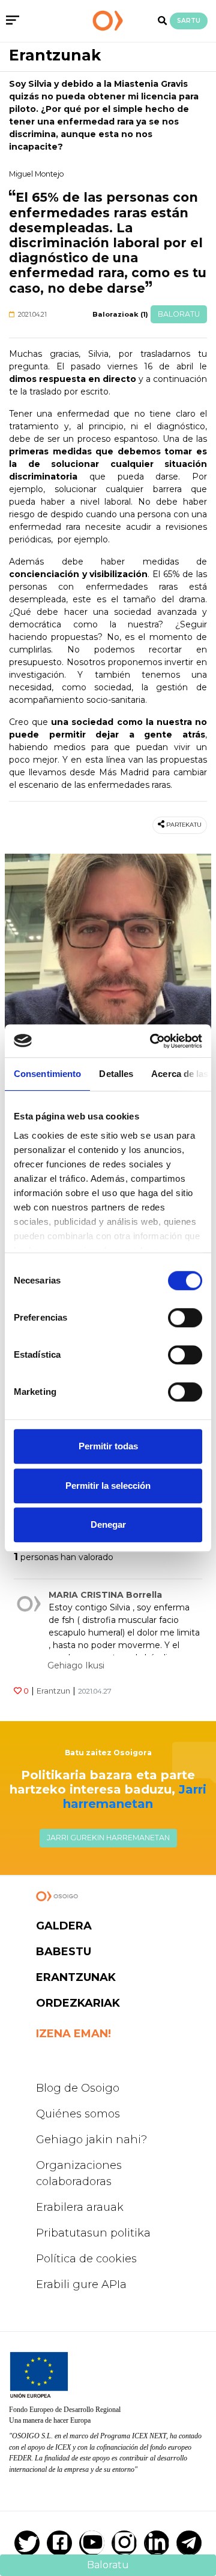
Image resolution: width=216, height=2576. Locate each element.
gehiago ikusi (76, 1665)
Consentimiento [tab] (47, 1074)
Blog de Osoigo (78, 2088)
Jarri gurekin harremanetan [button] (108, 1838)
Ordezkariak (78, 2003)
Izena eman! (73, 2034)
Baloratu (179, 314)
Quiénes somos (78, 2114)
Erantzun (53, 1691)
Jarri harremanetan (135, 1797)
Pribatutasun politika (93, 2233)
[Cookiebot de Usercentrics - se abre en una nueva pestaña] (152, 1041)
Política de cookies (86, 2259)
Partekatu (184, 825)
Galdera (64, 1926)
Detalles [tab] (116, 1074)
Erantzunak (55, 55)
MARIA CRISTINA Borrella (105, 1595)
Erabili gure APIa (81, 2284)
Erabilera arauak (80, 2207)
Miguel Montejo (36, 174)
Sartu (189, 21)
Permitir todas (108, 1446)
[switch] (185, 1318)
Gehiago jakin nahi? (91, 2140)
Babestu (64, 1952)
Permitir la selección (108, 1486)
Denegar (108, 1524)
